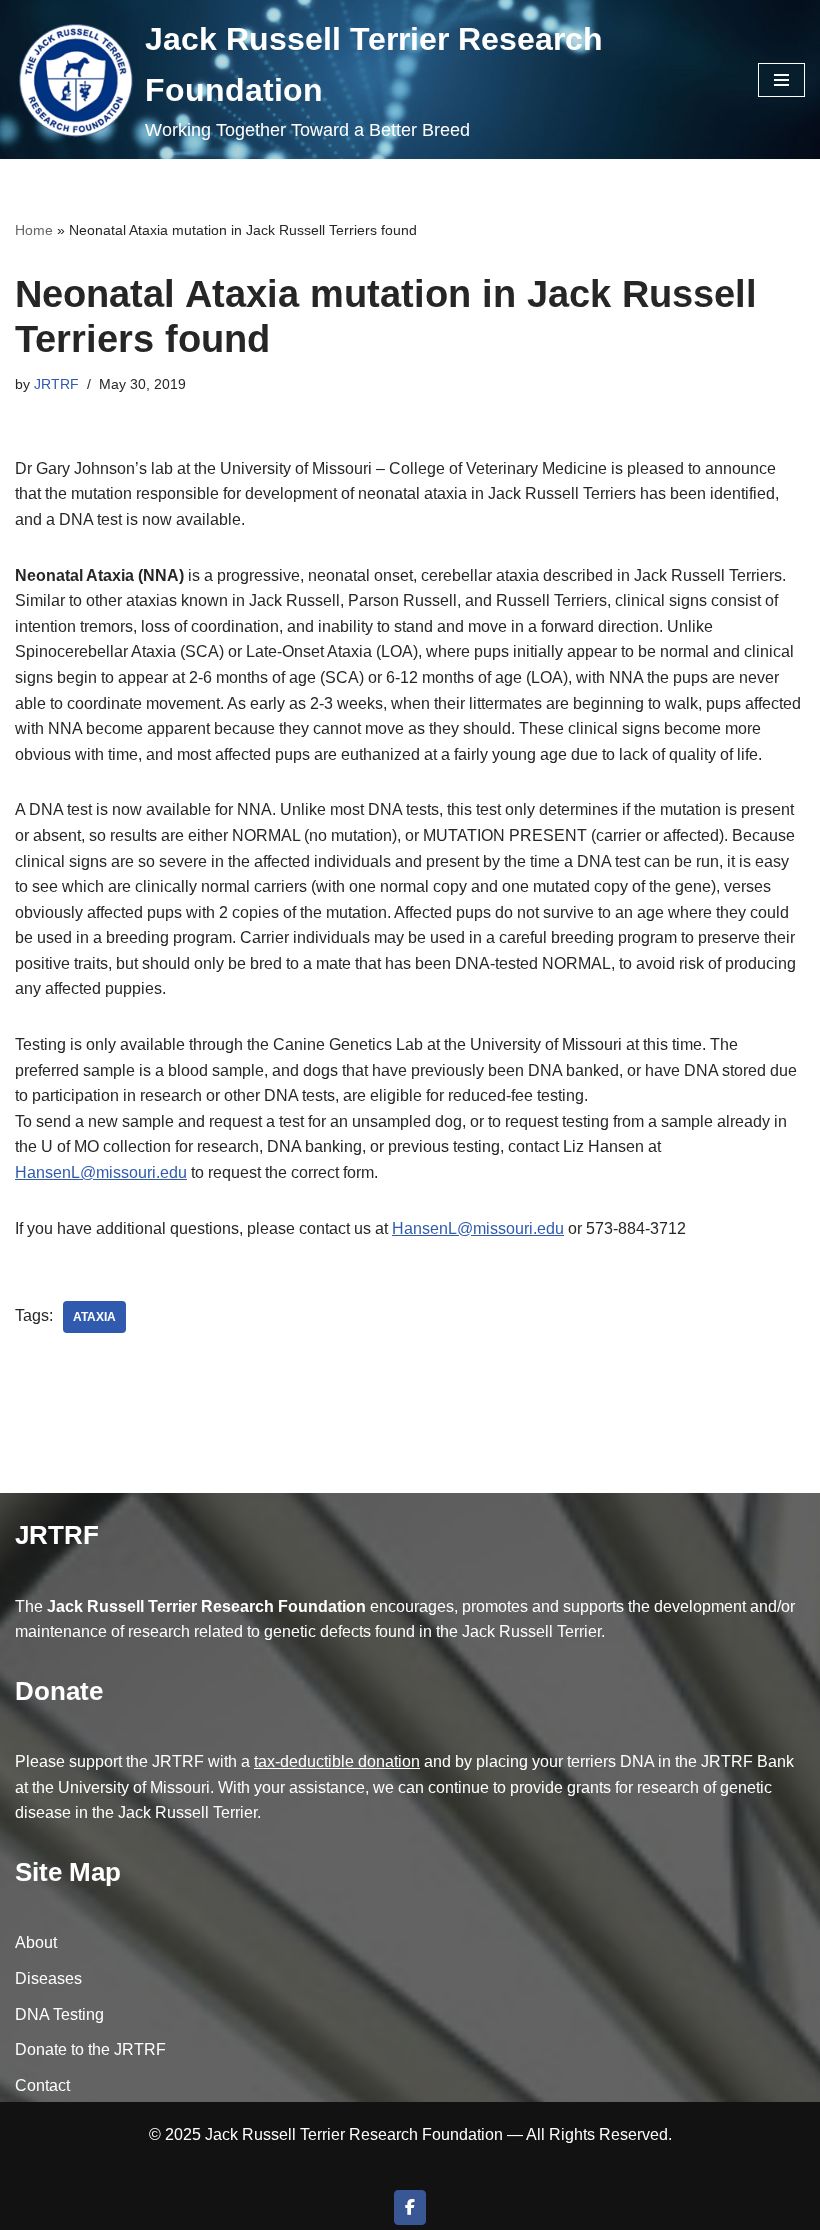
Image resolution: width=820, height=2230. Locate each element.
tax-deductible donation (337, 1761)
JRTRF (56, 384)
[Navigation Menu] (781, 80)
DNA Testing (59, 2014)
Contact (42, 2085)
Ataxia (94, 1317)
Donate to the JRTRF (90, 2049)
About (36, 1942)
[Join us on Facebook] (410, 2207)
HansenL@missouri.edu (101, 1172)
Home (34, 230)
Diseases (48, 1978)
